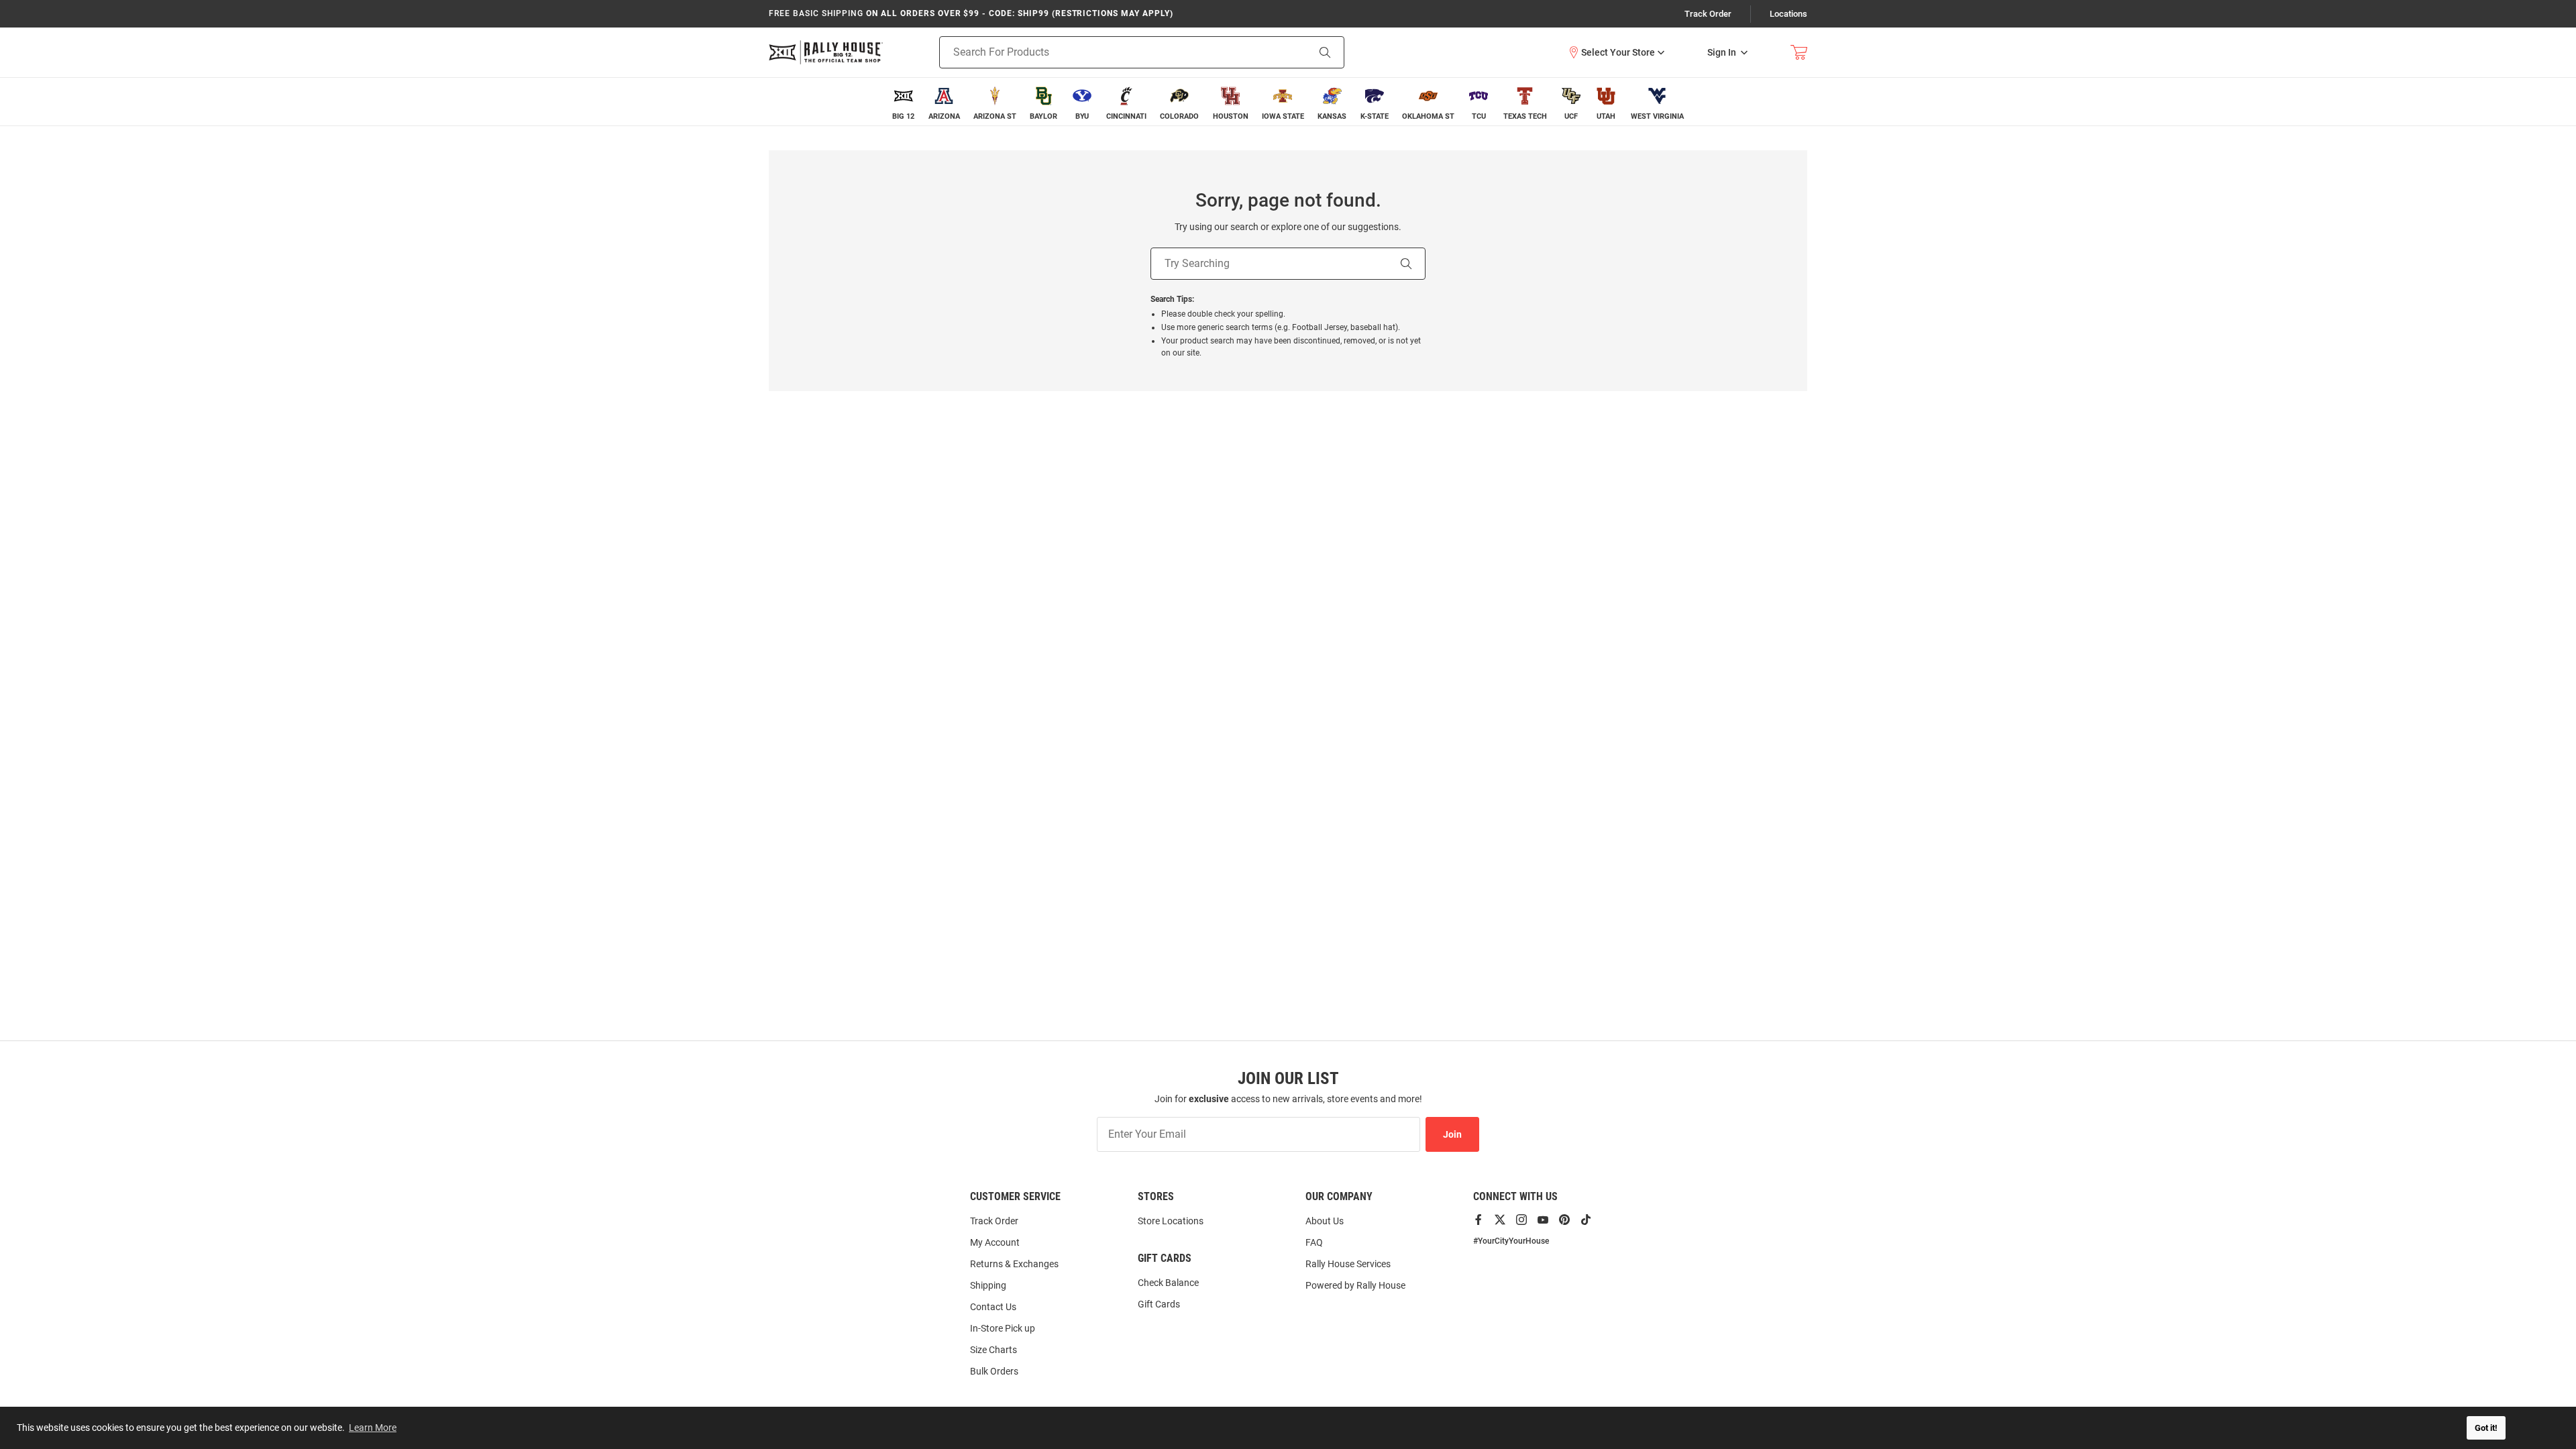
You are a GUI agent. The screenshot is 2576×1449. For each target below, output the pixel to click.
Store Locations (1171, 1221)
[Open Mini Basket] (1799, 53)
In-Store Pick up (1003, 1328)
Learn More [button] (373, 1428)
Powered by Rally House (1355, 1285)
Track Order (1708, 14)
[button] (1616, 52)
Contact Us (993, 1307)
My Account (995, 1242)
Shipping (988, 1285)
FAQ (1314, 1242)
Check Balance (1168, 1283)
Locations (1788, 14)
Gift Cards (1159, 1304)
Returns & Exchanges (1014, 1264)
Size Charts (994, 1350)
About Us (1325, 1221)
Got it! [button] (2486, 1428)
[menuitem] (903, 102)
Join (1452, 1134)
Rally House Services (1348, 1264)
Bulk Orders (994, 1371)
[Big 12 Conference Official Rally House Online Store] (826, 52)
